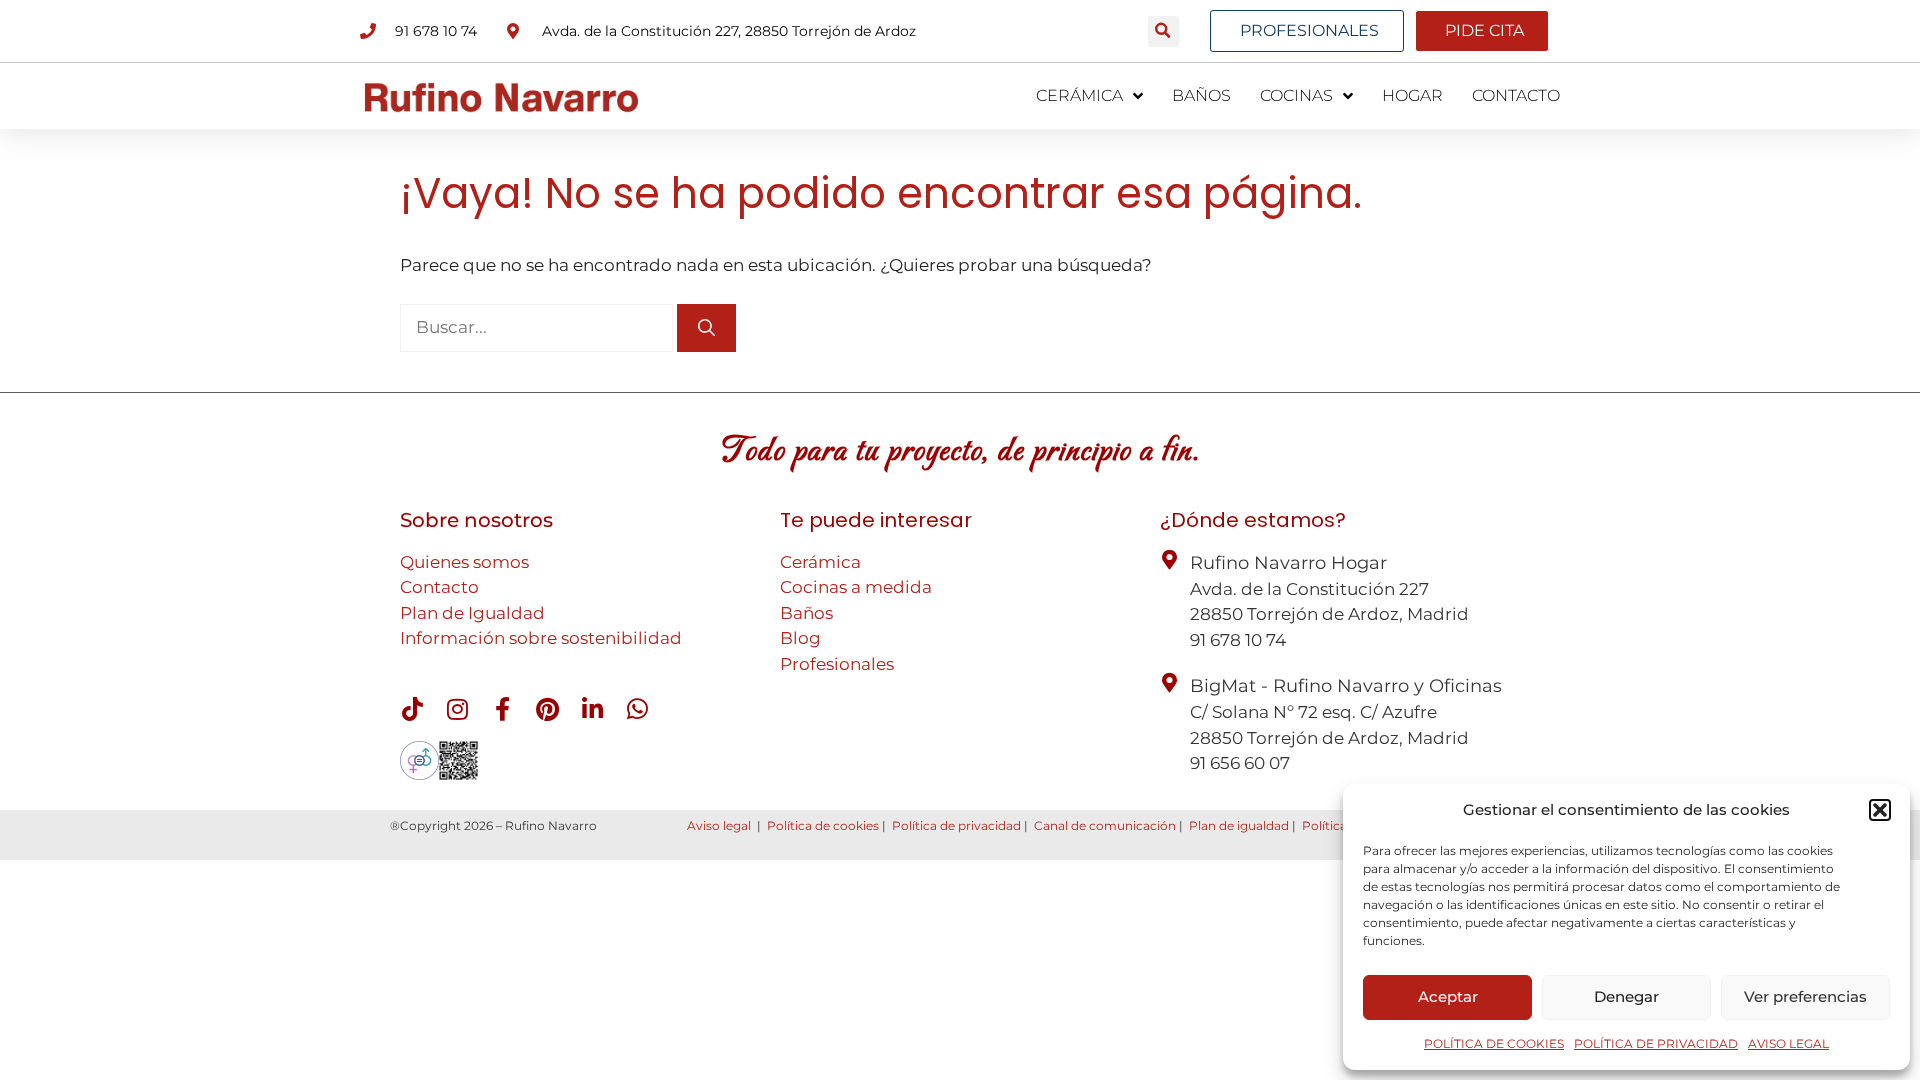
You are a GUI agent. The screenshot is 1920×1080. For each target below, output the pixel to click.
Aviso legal (719, 825)
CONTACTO (1516, 95)
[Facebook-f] (502, 709)
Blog (800, 638)
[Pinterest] (547, 709)
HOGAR (1412, 95)
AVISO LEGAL (1788, 1043)
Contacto (439, 587)
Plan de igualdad (1239, 825)
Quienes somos (464, 562)
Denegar (1626, 996)
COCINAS (1296, 95)
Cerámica (820, 562)
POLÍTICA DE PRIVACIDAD (1656, 1043)
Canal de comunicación (1105, 825)
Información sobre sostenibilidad (541, 638)
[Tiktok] (412, 709)
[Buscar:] (538, 327)
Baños (806, 613)
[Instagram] (457, 709)
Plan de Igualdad (472, 613)
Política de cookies (823, 825)
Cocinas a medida (856, 587)
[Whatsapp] (637, 709)
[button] (1880, 810)
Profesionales (837, 664)
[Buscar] (706, 328)
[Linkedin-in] (592, 709)
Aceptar (1448, 996)
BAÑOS (1201, 95)
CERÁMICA (1079, 95)
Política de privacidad (956, 825)
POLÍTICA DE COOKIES (1494, 1043)
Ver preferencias (1805, 996)
